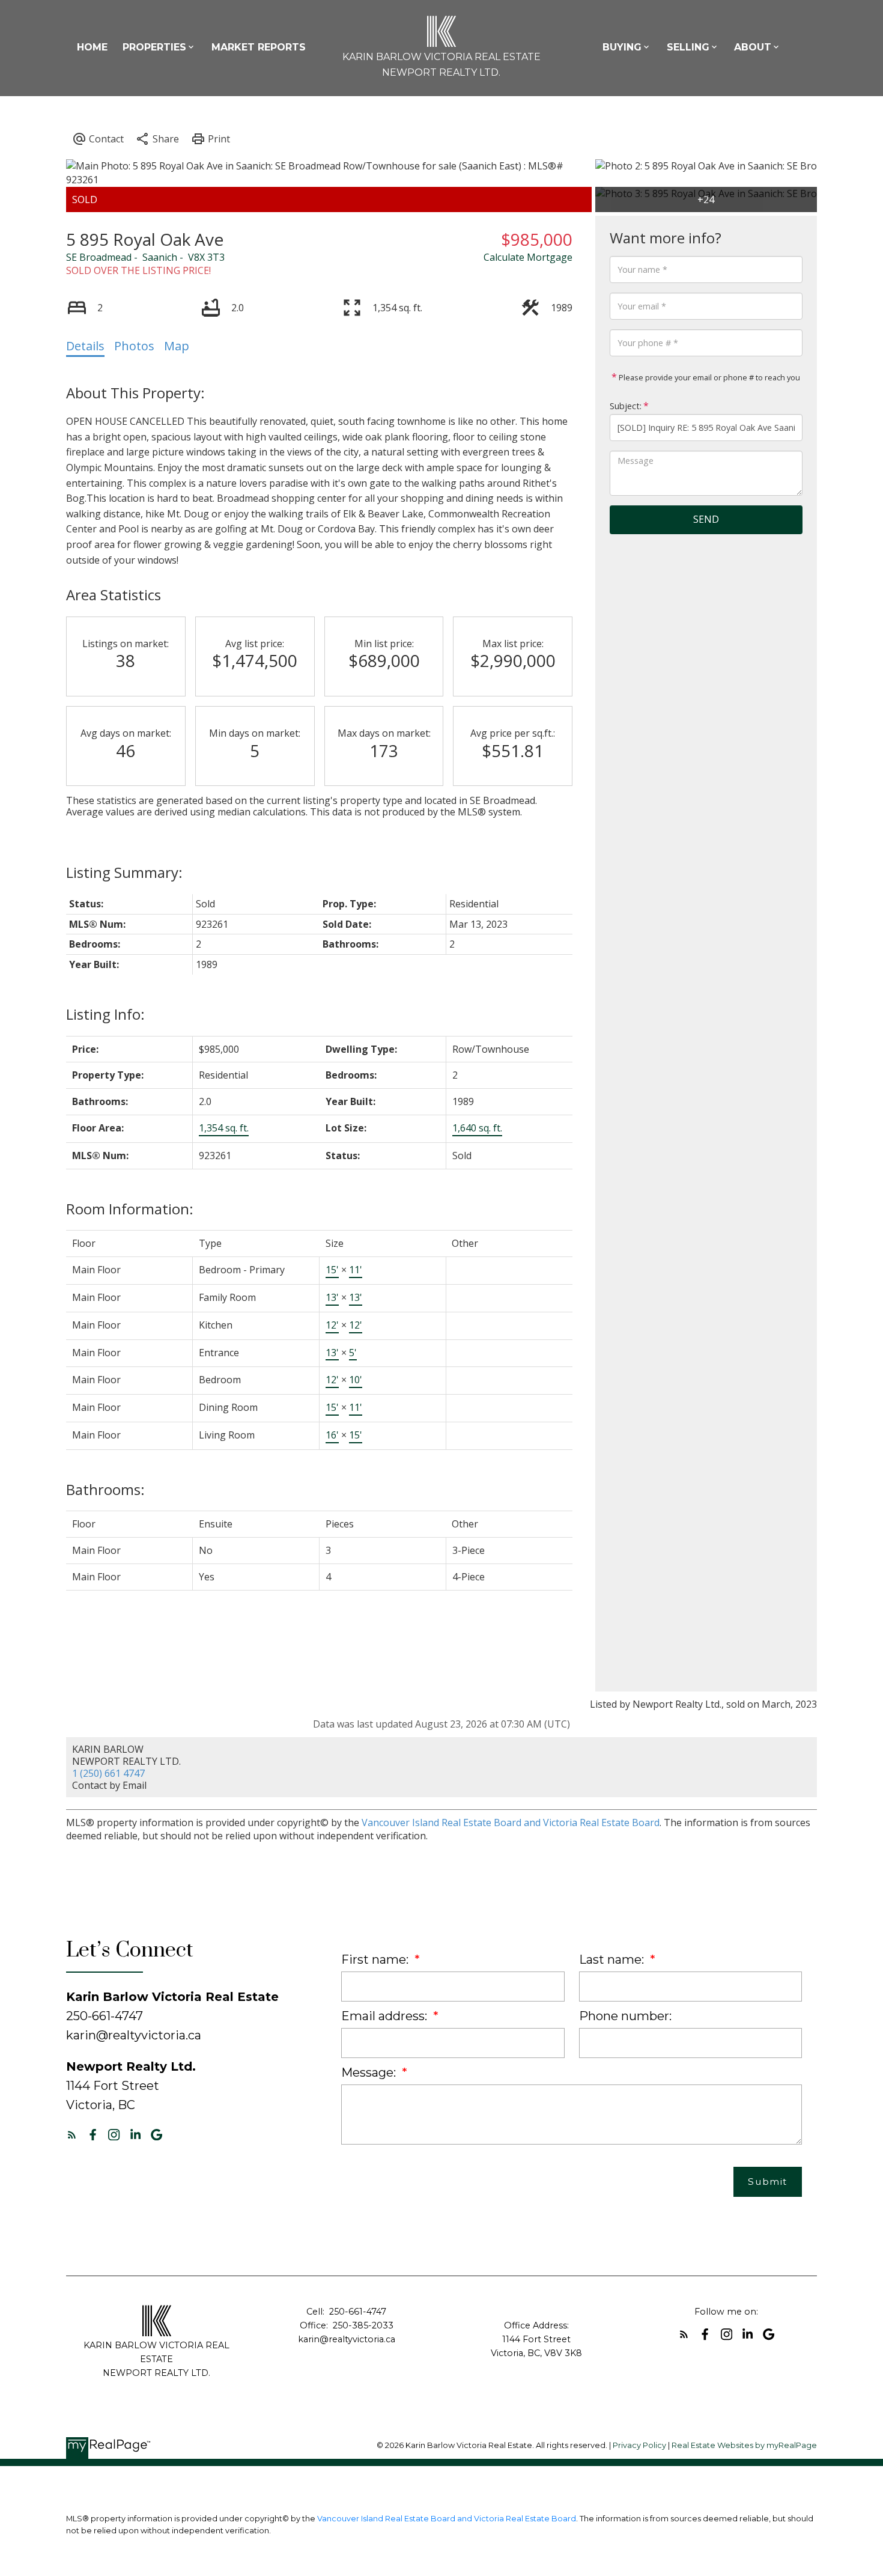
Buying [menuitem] (622, 47)
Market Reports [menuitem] (259, 47)
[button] (72, 2135)
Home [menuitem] (92, 47)
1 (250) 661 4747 (108, 1773)
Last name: (613, 1959)
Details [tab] (85, 346)
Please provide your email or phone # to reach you (709, 377)
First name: (376, 1959)
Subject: (626, 406)
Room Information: (130, 1209)
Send (706, 519)
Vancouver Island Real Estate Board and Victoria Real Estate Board (511, 1822)
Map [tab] (177, 346)
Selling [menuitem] (688, 47)
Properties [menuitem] (154, 47)
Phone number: (625, 2016)
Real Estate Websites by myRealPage (744, 2445)
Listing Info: (105, 1014)
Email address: (386, 2016)
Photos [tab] (134, 346)
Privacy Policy (639, 2445)
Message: (370, 2072)
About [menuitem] (753, 47)
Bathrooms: (105, 1489)
